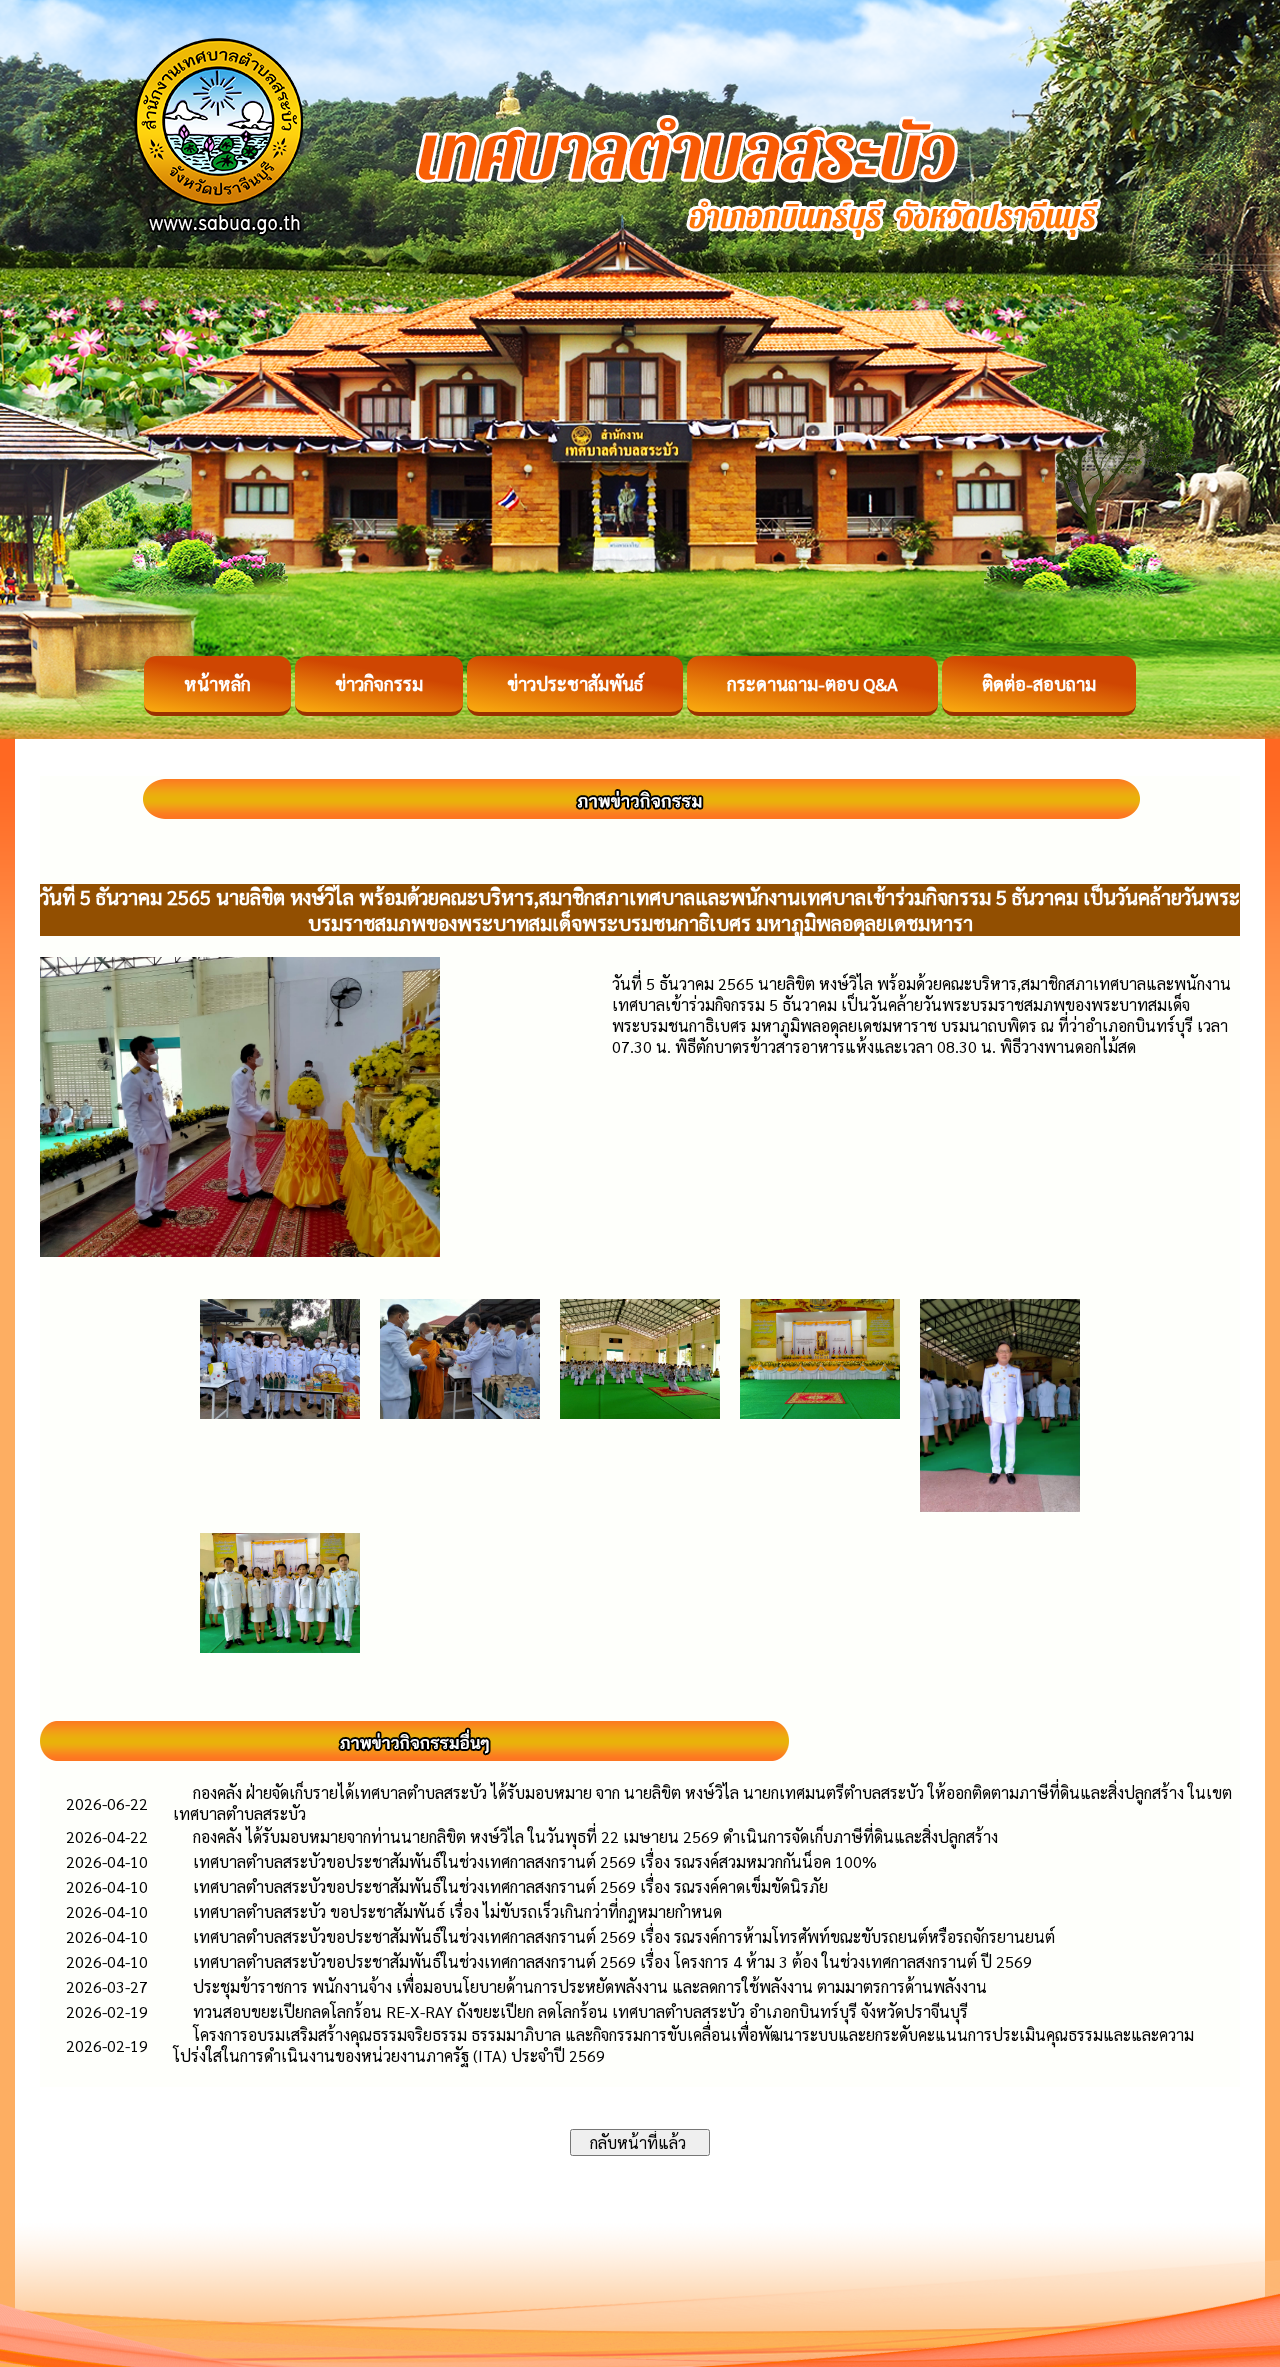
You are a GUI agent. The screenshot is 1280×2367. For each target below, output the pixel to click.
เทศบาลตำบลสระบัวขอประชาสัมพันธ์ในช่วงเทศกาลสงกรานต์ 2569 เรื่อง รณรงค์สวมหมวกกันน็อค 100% (535, 1861)
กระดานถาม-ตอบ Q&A (812, 683)
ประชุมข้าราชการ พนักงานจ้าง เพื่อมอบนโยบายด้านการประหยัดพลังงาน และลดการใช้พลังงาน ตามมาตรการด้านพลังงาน (590, 1986)
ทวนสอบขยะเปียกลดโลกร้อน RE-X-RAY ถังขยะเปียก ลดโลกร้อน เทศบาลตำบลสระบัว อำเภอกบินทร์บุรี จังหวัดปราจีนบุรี (580, 2011)
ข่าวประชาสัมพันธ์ (575, 683)
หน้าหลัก (217, 683)
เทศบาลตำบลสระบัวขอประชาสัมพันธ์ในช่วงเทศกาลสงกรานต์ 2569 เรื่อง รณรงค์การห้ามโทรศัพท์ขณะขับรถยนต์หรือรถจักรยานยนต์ (624, 1936)
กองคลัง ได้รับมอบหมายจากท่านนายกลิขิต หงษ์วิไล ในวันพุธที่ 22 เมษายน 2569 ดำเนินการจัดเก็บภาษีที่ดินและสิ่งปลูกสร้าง (595, 1836)
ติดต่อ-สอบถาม (1039, 683)
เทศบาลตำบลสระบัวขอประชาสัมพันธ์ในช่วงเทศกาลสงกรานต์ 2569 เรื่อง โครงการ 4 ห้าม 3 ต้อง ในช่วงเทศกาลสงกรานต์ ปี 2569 (612, 1961)
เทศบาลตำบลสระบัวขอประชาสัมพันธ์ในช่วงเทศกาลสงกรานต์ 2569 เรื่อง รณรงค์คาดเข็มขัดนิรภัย (510, 1886)
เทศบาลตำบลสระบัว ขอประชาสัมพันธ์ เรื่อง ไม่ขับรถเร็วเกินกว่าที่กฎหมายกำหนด (457, 1911)
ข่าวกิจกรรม (379, 683)
